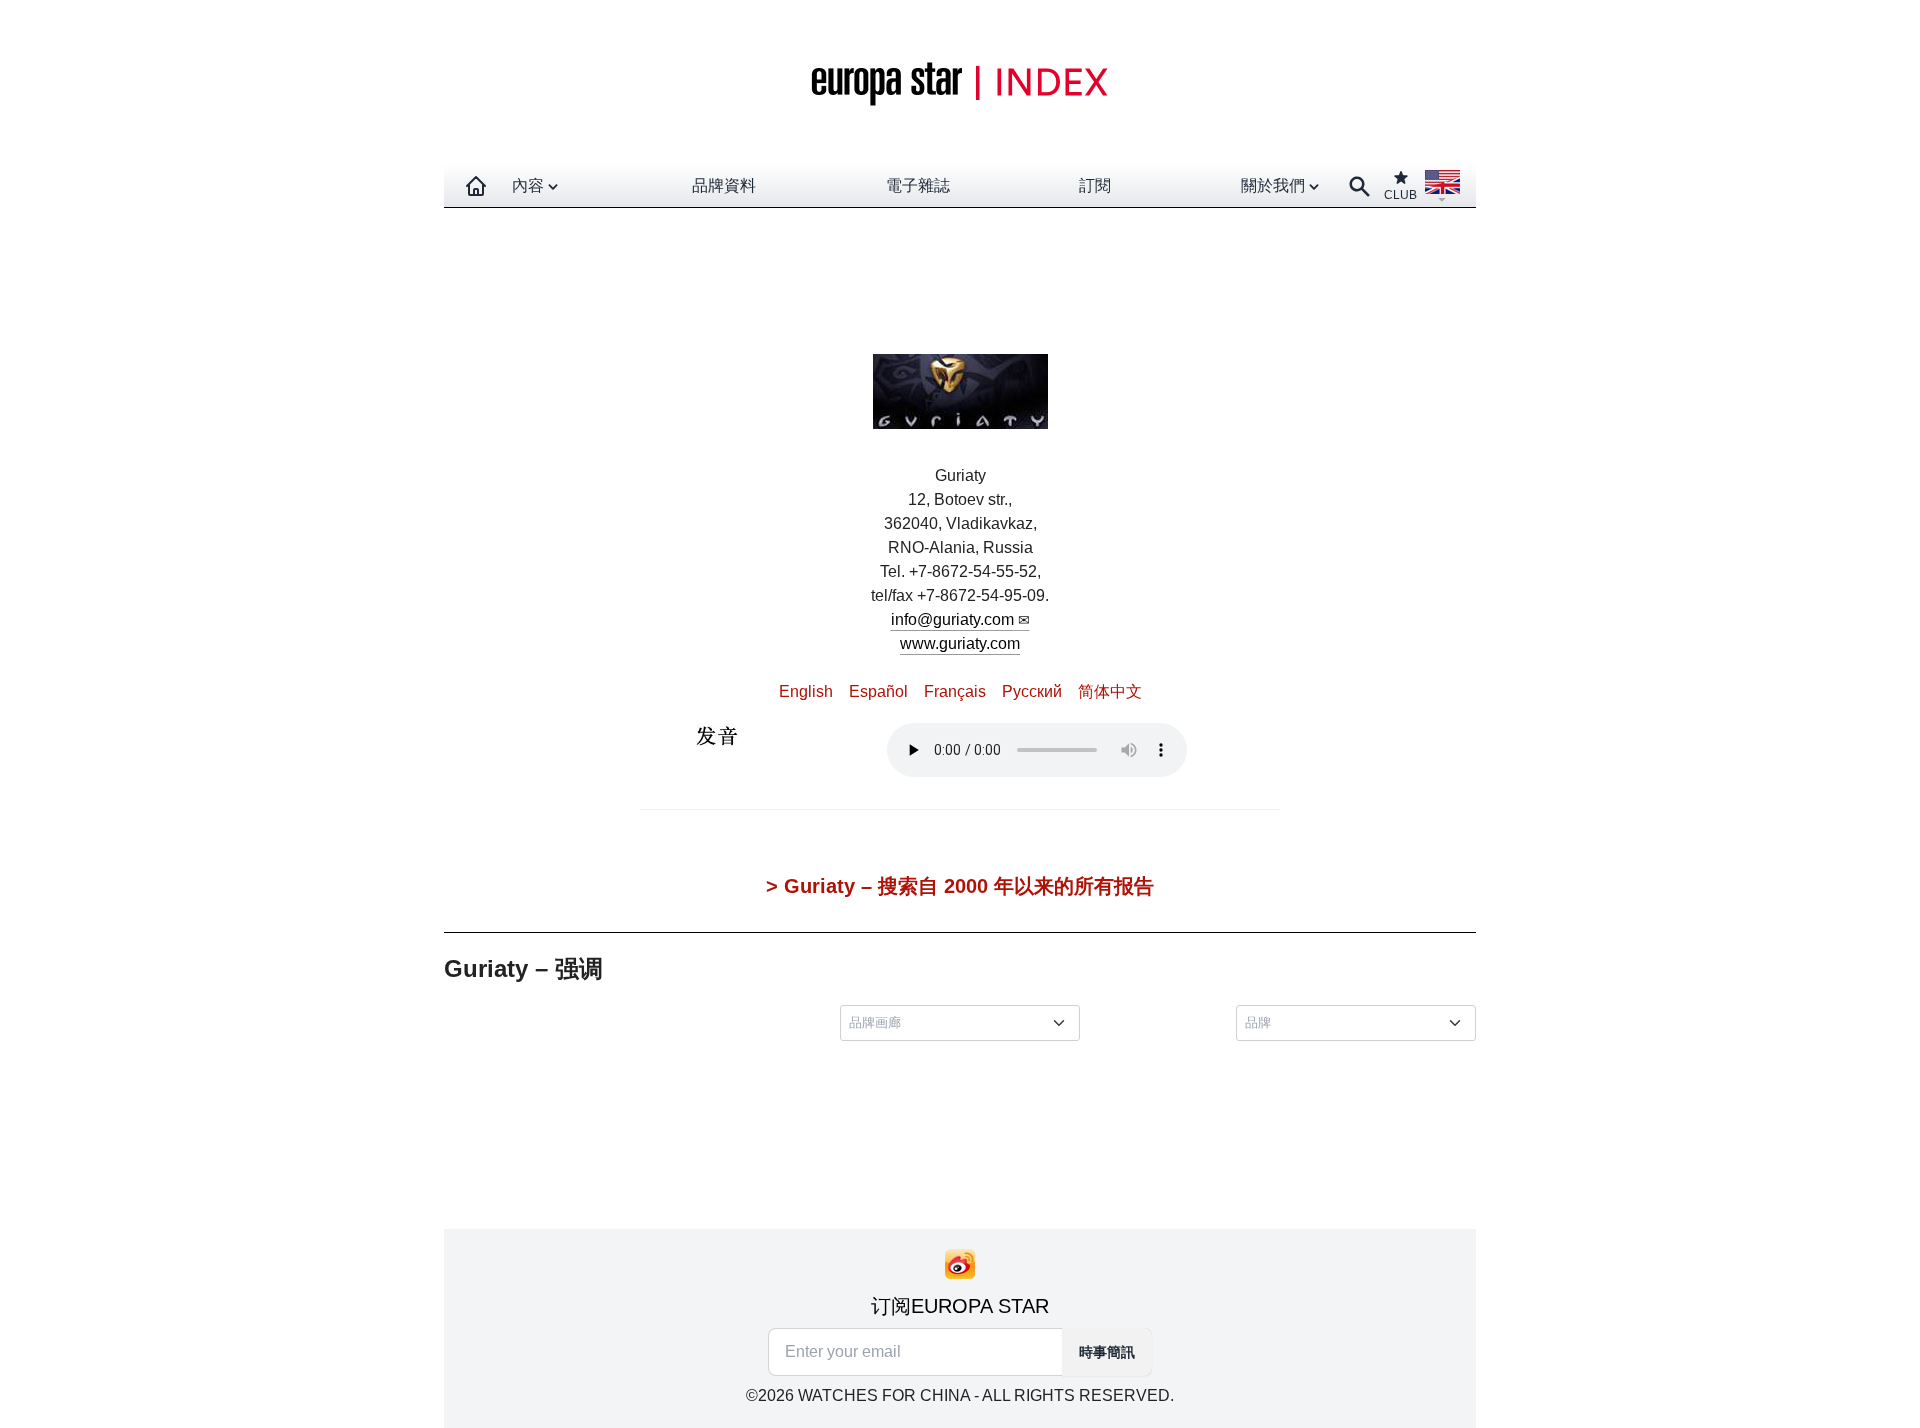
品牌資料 (724, 185)
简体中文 (1110, 691)
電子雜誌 (918, 185)
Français (955, 691)
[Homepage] (476, 186)
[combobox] (964, 1023)
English (806, 691)
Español (878, 691)
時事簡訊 (1107, 1352)
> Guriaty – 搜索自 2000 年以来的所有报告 (960, 886)
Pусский (1032, 691)
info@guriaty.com (952, 619)
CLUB (1400, 195)
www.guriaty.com (960, 643)
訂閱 (1095, 185)
